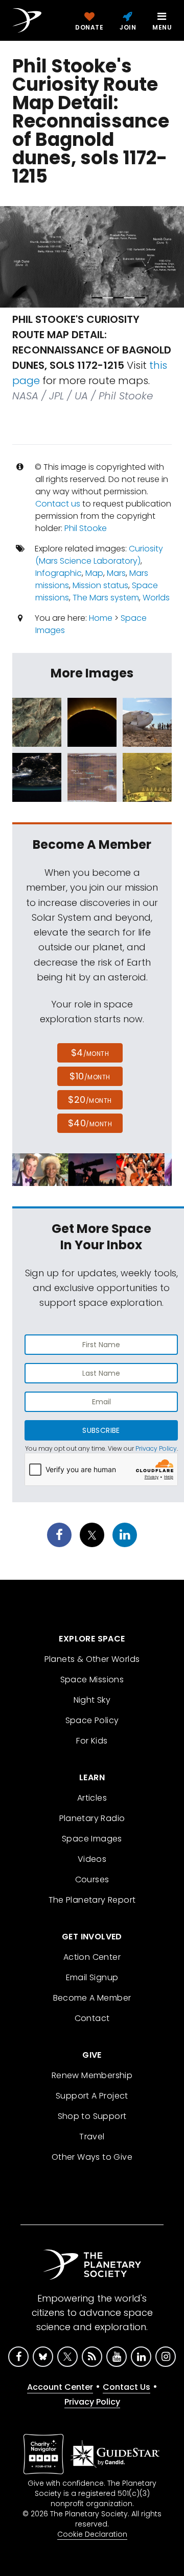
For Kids (92, 1741)
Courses (92, 1879)
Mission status (100, 585)
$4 (90, 1053)
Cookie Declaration (92, 2534)
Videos (92, 1859)
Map (94, 573)
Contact (92, 2018)
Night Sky (92, 1700)
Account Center (60, 2387)
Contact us (58, 504)
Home (101, 618)
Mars (116, 573)
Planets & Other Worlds (92, 1659)
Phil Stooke (86, 528)
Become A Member (92, 1998)
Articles (92, 1798)
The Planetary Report (92, 1900)
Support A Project (92, 2096)
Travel (92, 2137)
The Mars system (106, 598)
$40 (90, 1123)
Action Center (92, 1957)
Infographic (59, 573)
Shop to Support (92, 2116)
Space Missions (92, 1680)
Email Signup (92, 1977)
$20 (90, 1100)
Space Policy (92, 1720)
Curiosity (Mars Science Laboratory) (99, 555)
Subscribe (101, 1430)
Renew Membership (92, 2075)
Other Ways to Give (92, 2157)
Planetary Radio (92, 1818)
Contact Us (126, 2387)
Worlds (156, 598)
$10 (90, 1076)
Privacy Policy (156, 1448)
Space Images (92, 1839)
